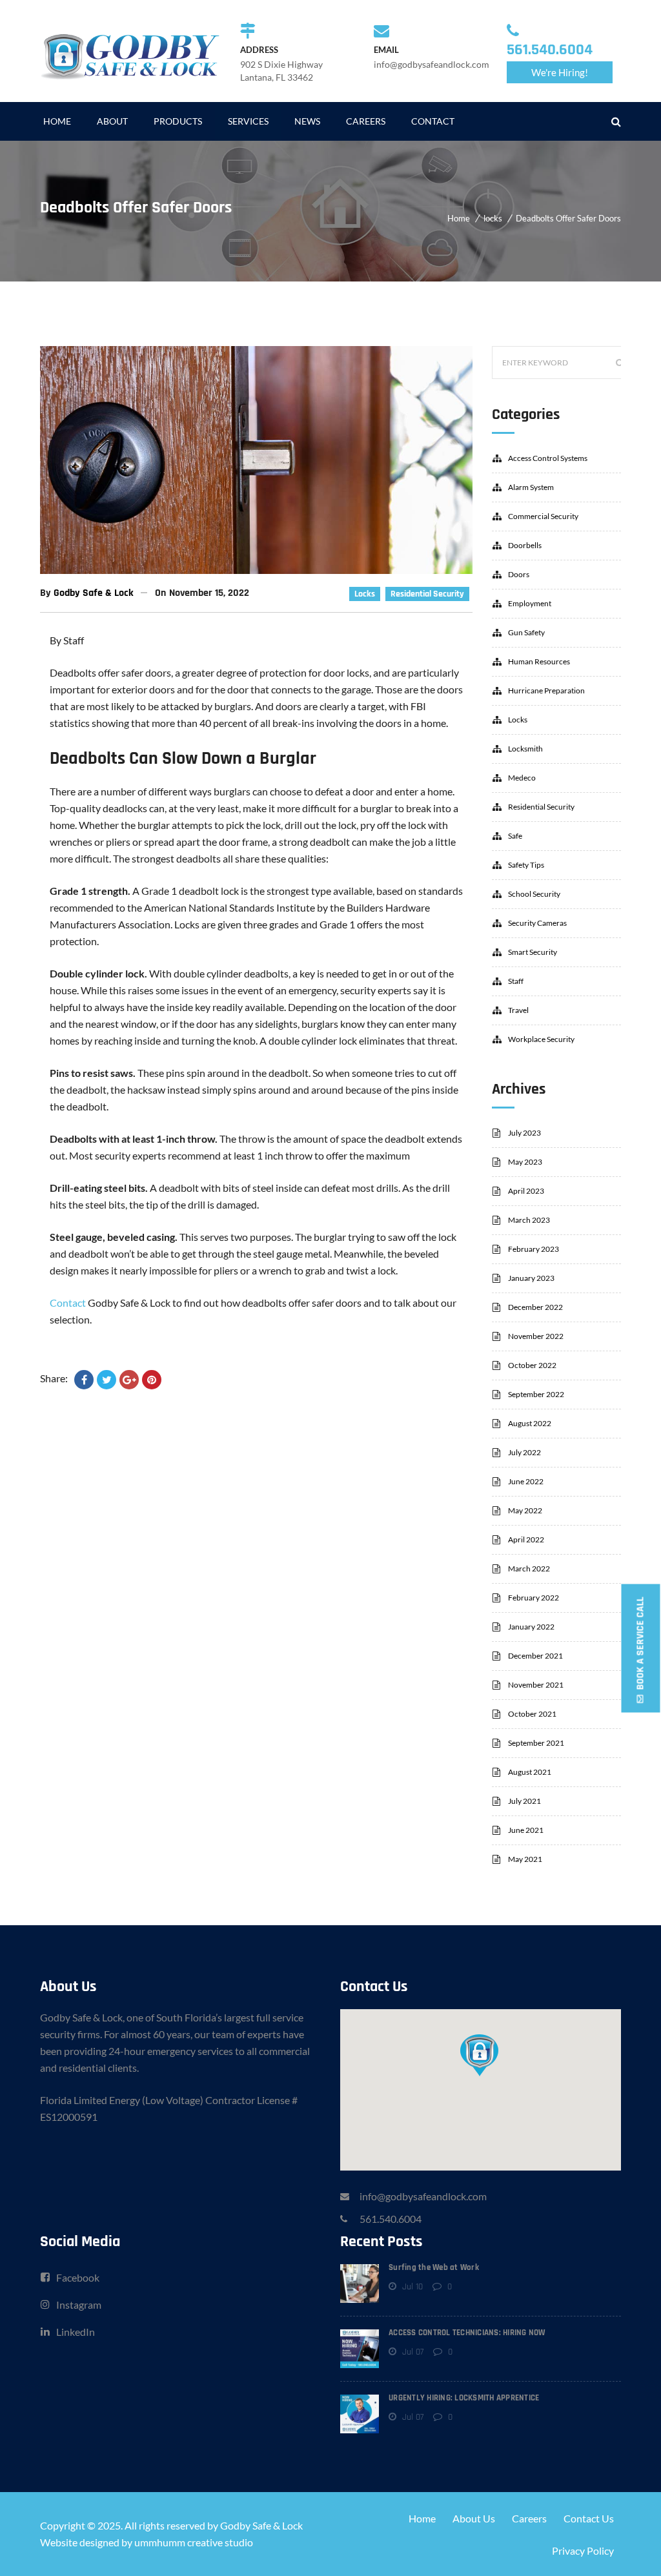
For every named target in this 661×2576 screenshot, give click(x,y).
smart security (533, 952)
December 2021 (535, 1656)
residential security (427, 594)
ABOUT (112, 121)
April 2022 (526, 1539)
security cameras (537, 923)
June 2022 (526, 1481)
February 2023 (534, 1249)
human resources (539, 661)
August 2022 (530, 1423)
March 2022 (529, 1569)
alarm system (531, 487)
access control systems (548, 458)
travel (518, 1010)
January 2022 (531, 1627)
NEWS (307, 121)
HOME (57, 121)
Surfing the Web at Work (434, 2267)
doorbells (525, 545)
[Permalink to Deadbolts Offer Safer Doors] (256, 570)
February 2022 (534, 1598)
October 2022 (532, 1365)
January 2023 (531, 1278)
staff (516, 981)
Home (459, 218)
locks (493, 218)
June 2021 (526, 1830)
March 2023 (529, 1220)
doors (519, 574)
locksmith (525, 749)
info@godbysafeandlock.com (423, 2196)
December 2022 (535, 1307)
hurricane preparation (546, 690)
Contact (68, 1303)
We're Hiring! (560, 72)
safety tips (526, 865)
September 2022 (536, 1394)
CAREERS (366, 121)
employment (530, 603)
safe (515, 836)
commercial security (543, 516)
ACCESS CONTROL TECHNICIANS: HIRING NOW (467, 2333)
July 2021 (524, 1801)
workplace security (541, 1039)
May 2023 (525, 1162)
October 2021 (532, 1714)
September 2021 (536, 1743)
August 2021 (530, 1772)
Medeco (522, 778)
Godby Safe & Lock (94, 593)
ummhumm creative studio (194, 2542)
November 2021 (536, 1685)
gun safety (526, 632)
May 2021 (525, 1859)
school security (534, 894)
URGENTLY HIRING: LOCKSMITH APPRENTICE (464, 2398)
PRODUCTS (178, 121)
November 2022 (536, 1336)
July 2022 (524, 1452)
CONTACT (433, 121)
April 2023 (526, 1191)
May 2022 (525, 1510)
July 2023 (524, 1133)
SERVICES (248, 121)
